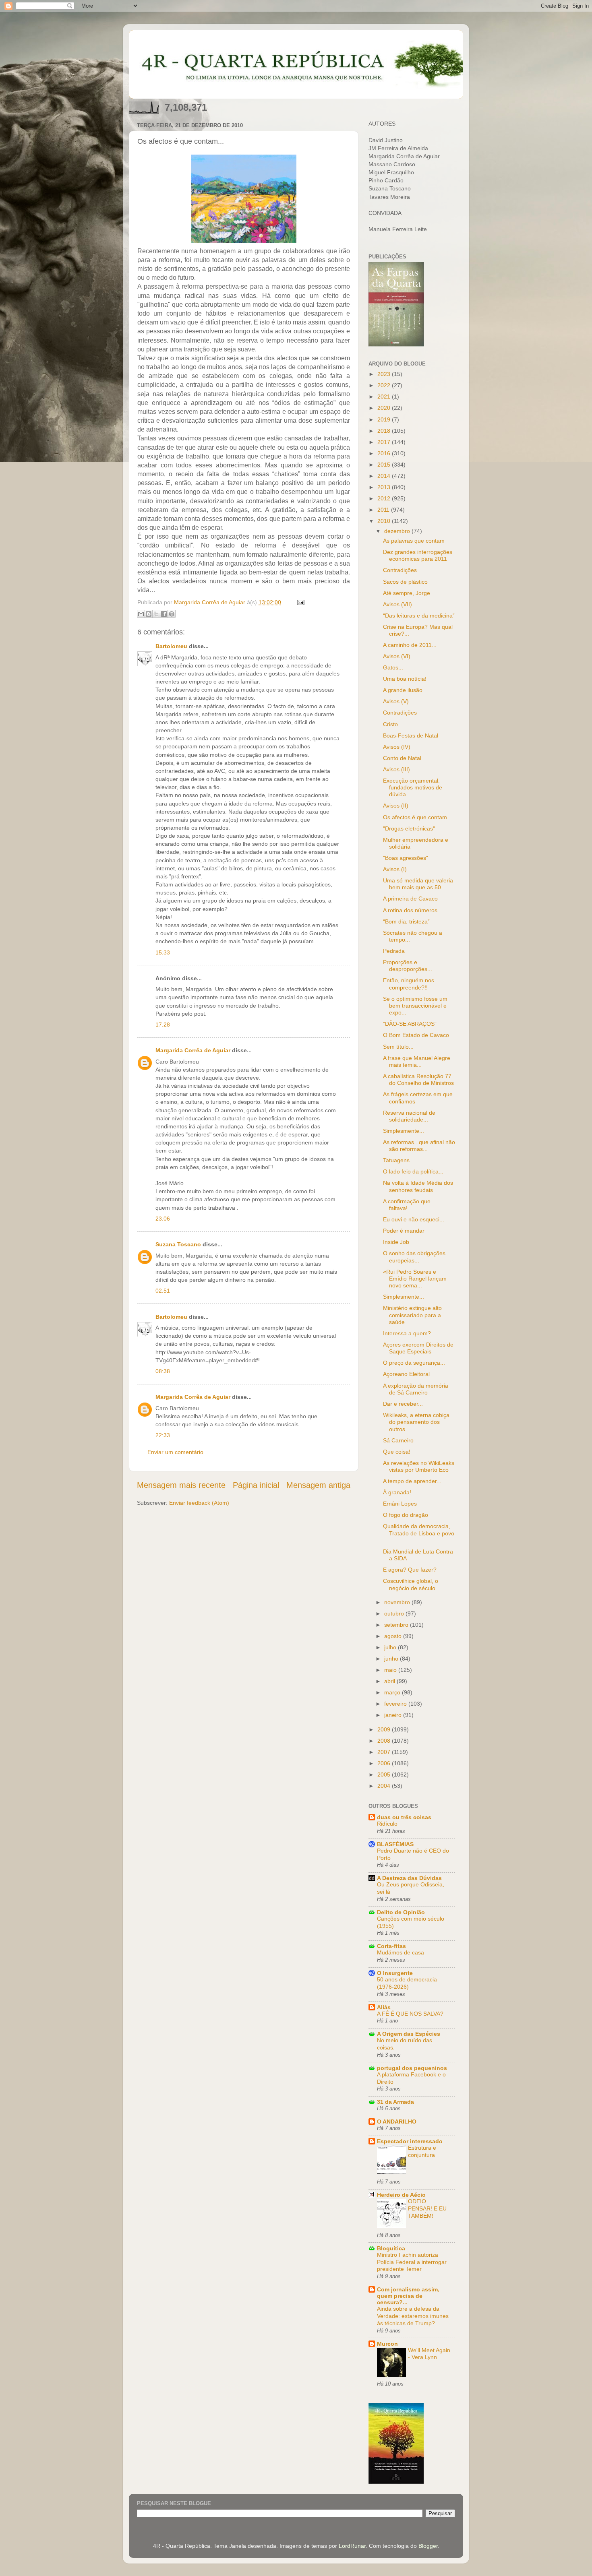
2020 (385, 408)
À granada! (397, 1492)
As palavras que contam (414, 541)
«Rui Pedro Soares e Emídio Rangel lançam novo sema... (415, 1279)
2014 (385, 476)
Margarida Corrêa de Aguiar (193, 1050)
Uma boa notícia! (405, 679)
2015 (385, 465)
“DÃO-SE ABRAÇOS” (410, 1024)
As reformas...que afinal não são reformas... (419, 1145)
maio (391, 1670)
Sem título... (398, 1047)
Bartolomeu (171, 646)
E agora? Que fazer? (410, 1570)
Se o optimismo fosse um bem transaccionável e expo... (415, 1006)
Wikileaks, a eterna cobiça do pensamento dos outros (416, 1422)
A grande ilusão (403, 690)
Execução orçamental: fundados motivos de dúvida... (413, 788)
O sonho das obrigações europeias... (414, 1257)
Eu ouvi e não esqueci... (414, 1219)
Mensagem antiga (318, 1485)
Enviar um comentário (175, 1452)
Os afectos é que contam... (417, 817)
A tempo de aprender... (412, 1481)
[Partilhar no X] (156, 614)
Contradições (400, 570)
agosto (394, 1636)
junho (392, 1659)
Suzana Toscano (178, 1244)
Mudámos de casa (401, 1953)
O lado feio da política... (413, 1171)
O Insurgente (395, 1973)
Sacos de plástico (405, 582)
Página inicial (256, 1485)
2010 (385, 521)
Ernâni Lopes (400, 1504)
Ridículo (387, 1824)
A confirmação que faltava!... (407, 1205)
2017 (385, 442)
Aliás (384, 2007)
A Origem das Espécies (409, 2034)
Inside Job (396, 1242)
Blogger (428, 2546)
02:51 (163, 1291)
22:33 (163, 1435)
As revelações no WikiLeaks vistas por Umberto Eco (419, 1466)
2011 (384, 510)
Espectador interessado (410, 2141)
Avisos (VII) (397, 604)
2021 (385, 397)
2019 (385, 419)
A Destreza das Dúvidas (409, 1878)
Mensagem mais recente (181, 1485)
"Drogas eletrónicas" (409, 828)
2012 (385, 498)
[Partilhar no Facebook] (164, 614)
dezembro (398, 531)
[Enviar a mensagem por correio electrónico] (299, 602)
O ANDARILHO (397, 2122)
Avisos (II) (396, 806)
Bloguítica (391, 2248)
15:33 (163, 952)
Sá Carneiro (398, 1440)
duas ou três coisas (404, 1817)
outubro (395, 1613)
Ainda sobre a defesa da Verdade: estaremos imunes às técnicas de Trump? (413, 2316)
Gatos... (393, 667)
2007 (385, 1752)
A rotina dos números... (413, 910)
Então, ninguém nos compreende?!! (409, 984)
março (393, 1692)
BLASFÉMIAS (395, 1844)
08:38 (163, 1371)
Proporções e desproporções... (408, 966)
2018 (385, 431)
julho (391, 1647)
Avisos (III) (396, 769)
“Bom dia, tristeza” (406, 921)
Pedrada (394, 951)
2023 (385, 374)
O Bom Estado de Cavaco (416, 1035)
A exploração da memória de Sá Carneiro (416, 1389)
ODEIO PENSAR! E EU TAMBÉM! (427, 2209)
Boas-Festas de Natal (411, 735)
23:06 (163, 1219)
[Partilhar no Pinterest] (172, 614)
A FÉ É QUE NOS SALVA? (410, 2014)
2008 (385, 1741)
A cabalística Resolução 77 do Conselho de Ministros (418, 1079)
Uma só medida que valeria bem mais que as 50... (418, 884)
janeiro (394, 1715)
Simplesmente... (404, 1131)
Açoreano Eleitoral (406, 1374)
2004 (385, 1786)
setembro (397, 1625)
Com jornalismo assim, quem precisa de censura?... (408, 2296)
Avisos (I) (395, 869)
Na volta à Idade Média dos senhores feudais (418, 1186)
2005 (385, 1774)
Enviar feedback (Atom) (199, 1503)
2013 (385, 487)
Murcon (387, 2344)
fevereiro (396, 1704)
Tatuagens (396, 1160)
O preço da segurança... (414, 1363)
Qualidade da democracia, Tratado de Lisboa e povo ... (419, 1533)
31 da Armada (395, 2102)
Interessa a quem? (407, 1333)
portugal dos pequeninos (412, 2068)
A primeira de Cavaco (410, 899)
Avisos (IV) (397, 747)
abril (390, 1681)
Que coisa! (397, 1452)
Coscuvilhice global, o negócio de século (411, 1584)
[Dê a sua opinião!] (149, 614)
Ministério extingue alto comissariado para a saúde (412, 1315)
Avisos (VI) (397, 656)
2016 (385, 453)
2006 (385, 1763)
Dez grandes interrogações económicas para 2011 (418, 555)
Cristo (390, 724)
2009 (385, 1729)
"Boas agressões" (406, 858)
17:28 (163, 1025)
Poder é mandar (404, 1231)
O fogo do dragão (406, 1515)
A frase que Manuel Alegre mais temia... (417, 1061)
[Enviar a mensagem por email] (141, 614)
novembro (398, 1602)
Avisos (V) (396, 701)
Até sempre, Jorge (407, 593)
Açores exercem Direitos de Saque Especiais (418, 1348)
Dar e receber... (403, 1404)
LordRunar (352, 2546)
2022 (385, 385)
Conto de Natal (402, 758)
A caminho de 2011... (410, 645)
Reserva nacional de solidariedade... (409, 1116)
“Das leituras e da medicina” (419, 616)
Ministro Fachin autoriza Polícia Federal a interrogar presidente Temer (412, 2262)
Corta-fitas (391, 1946)
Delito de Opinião (401, 1912)
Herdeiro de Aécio (401, 2195)
